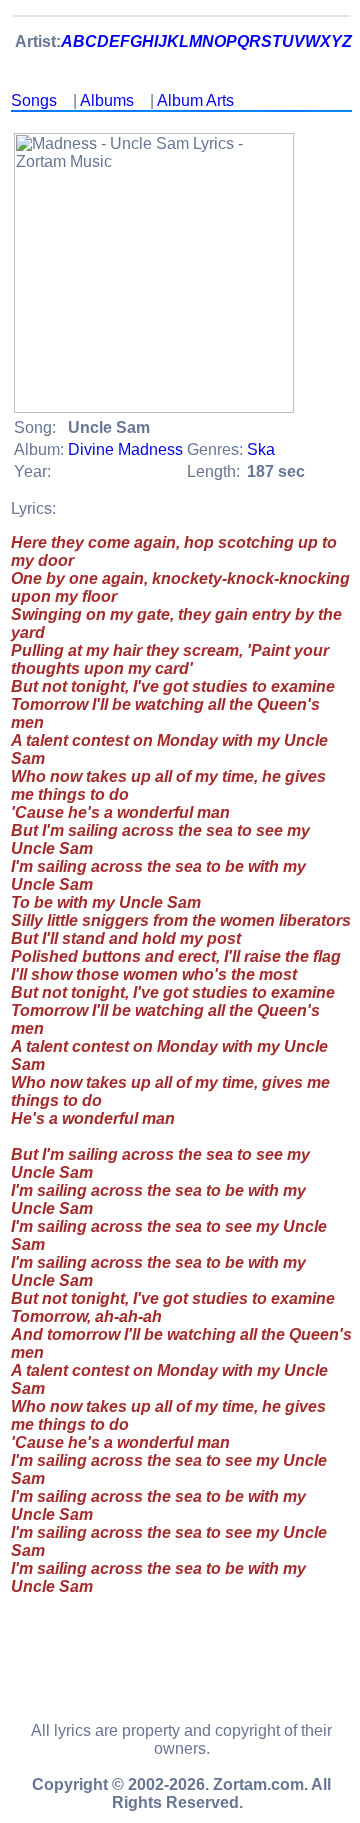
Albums (107, 100)
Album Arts (195, 100)
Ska (261, 449)
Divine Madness (125, 449)
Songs (34, 100)
